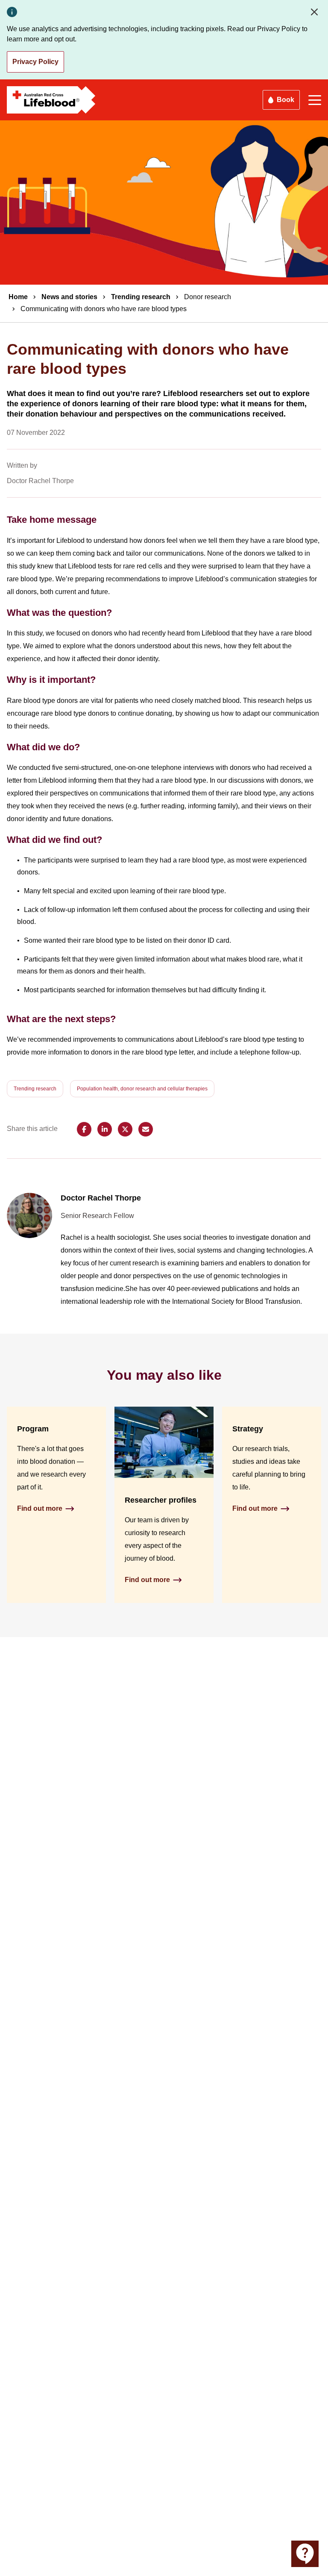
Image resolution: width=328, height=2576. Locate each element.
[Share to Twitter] (125, 1129)
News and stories (69, 297)
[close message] (316, 12)
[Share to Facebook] (84, 1129)
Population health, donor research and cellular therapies (142, 1089)
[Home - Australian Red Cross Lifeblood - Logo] (51, 100)
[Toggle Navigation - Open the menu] (315, 100)
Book (286, 100)
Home (18, 297)
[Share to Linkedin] (105, 1129)
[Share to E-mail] (146, 1129)
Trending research (141, 297)
